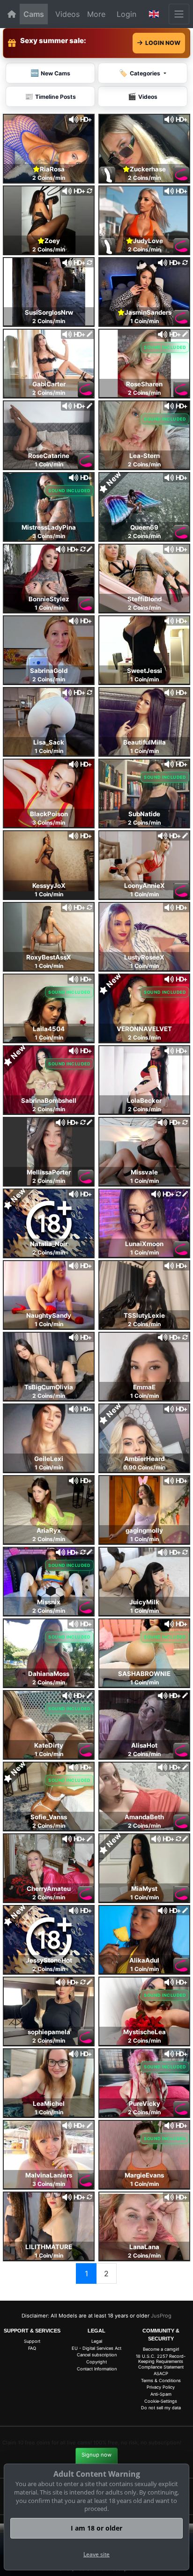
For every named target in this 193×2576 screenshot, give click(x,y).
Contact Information (97, 2369)
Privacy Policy (161, 2387)
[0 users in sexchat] (49, 219)
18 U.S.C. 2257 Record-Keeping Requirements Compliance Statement (161, 2362)
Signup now (96, 2455)
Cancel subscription (97, 2355)
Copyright (96, 2362)
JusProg (161, 2316)
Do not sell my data (161, 2408)
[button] (154, 14)
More (96, 14)
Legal (97, 2341)
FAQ (32, 2348)
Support (32, 2341)
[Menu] (179, 14)
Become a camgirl (161, 2349)
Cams (34, 14)
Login (126, 14)
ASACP (161, 2373)
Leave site (96, 2554)
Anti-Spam (161, 2394)
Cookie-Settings (161, 2401)
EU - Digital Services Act (96, 2348)
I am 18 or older (96, 2528)
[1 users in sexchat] (144, 148)
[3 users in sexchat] (49, 148)
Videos (67, 14)
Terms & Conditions (161, 2380)
